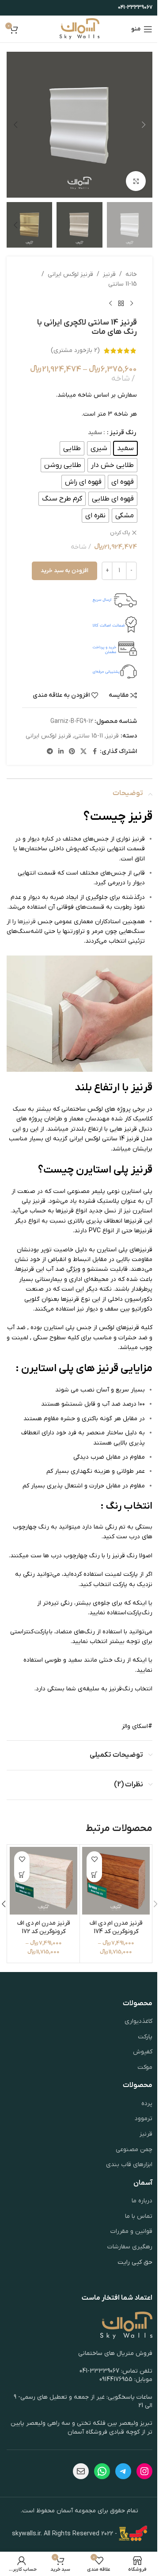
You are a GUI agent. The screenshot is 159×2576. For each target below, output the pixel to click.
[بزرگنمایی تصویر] (136, 181)
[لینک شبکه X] (83, 752)
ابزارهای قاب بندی (129, 2165)
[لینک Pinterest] (72, 752)
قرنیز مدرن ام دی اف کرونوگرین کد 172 (44, 1928)
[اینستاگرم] (144, 2471)
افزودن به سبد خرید (64, 571)
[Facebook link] (95, 752)
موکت (145, 2067)
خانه (131, 274)
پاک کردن (120, 533)
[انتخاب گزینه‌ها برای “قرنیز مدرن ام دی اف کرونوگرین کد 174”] (94, 1875)
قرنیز (109, 274)
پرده (147, 2104)
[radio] (125, 448)
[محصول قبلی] (132, 304)
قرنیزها (27, 922)
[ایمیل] (81, 2471)
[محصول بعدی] (110, 304)
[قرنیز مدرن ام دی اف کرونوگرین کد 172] (44, 1881)
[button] (144, 125)
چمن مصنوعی (134, 2150)
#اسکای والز (137, 1726)
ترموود (144, 2119)
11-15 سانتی (123, 284)
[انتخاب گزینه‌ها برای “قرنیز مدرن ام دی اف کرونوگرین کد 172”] (22, 1875)
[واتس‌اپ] (102, 2471)
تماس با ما (139, 2216)
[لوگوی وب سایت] (80, 29)
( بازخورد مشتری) (75, 350)
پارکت (145, 2037)
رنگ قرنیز (123, 433)
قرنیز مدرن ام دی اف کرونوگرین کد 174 (116, 1928)
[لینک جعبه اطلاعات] (79, 600)
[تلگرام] (123, 2471)
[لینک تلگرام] (50, 752)
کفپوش (143, 2052)
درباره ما (142, 2201)
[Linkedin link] (61, 752)
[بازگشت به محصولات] (121, 304)
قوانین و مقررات (131, 2231)
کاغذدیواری (138, 2021)
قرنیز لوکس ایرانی (70, 274)
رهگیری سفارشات (130, 2247)
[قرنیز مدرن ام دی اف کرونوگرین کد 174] (116, 1881)
